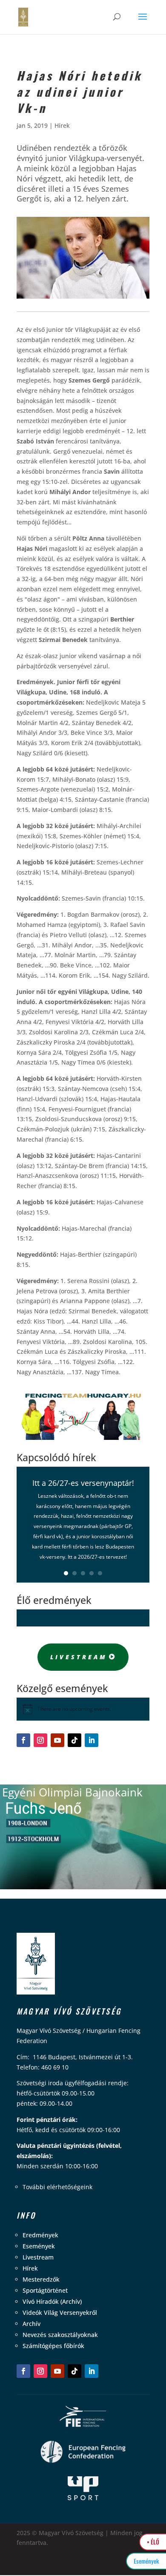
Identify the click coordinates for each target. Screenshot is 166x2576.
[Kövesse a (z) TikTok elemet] (74, 1740)
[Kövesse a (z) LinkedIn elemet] (92, 1740)
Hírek (62, 125)
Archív (31, 2324)
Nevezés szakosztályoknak (60, 2335)
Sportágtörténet (45, 2290)
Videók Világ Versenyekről (60, 2313)
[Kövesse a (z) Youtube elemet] (57, 1740)
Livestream (79, 1657)
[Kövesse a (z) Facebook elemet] (23, 1740)
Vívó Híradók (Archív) (52, 2301)
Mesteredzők (41, 2279)
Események (39, 2246)
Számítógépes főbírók (53, 2346)
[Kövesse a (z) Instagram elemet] (40, 1740)
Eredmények (40, 2235)
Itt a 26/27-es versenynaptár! (83, 1483)
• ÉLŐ (153, 2542)
